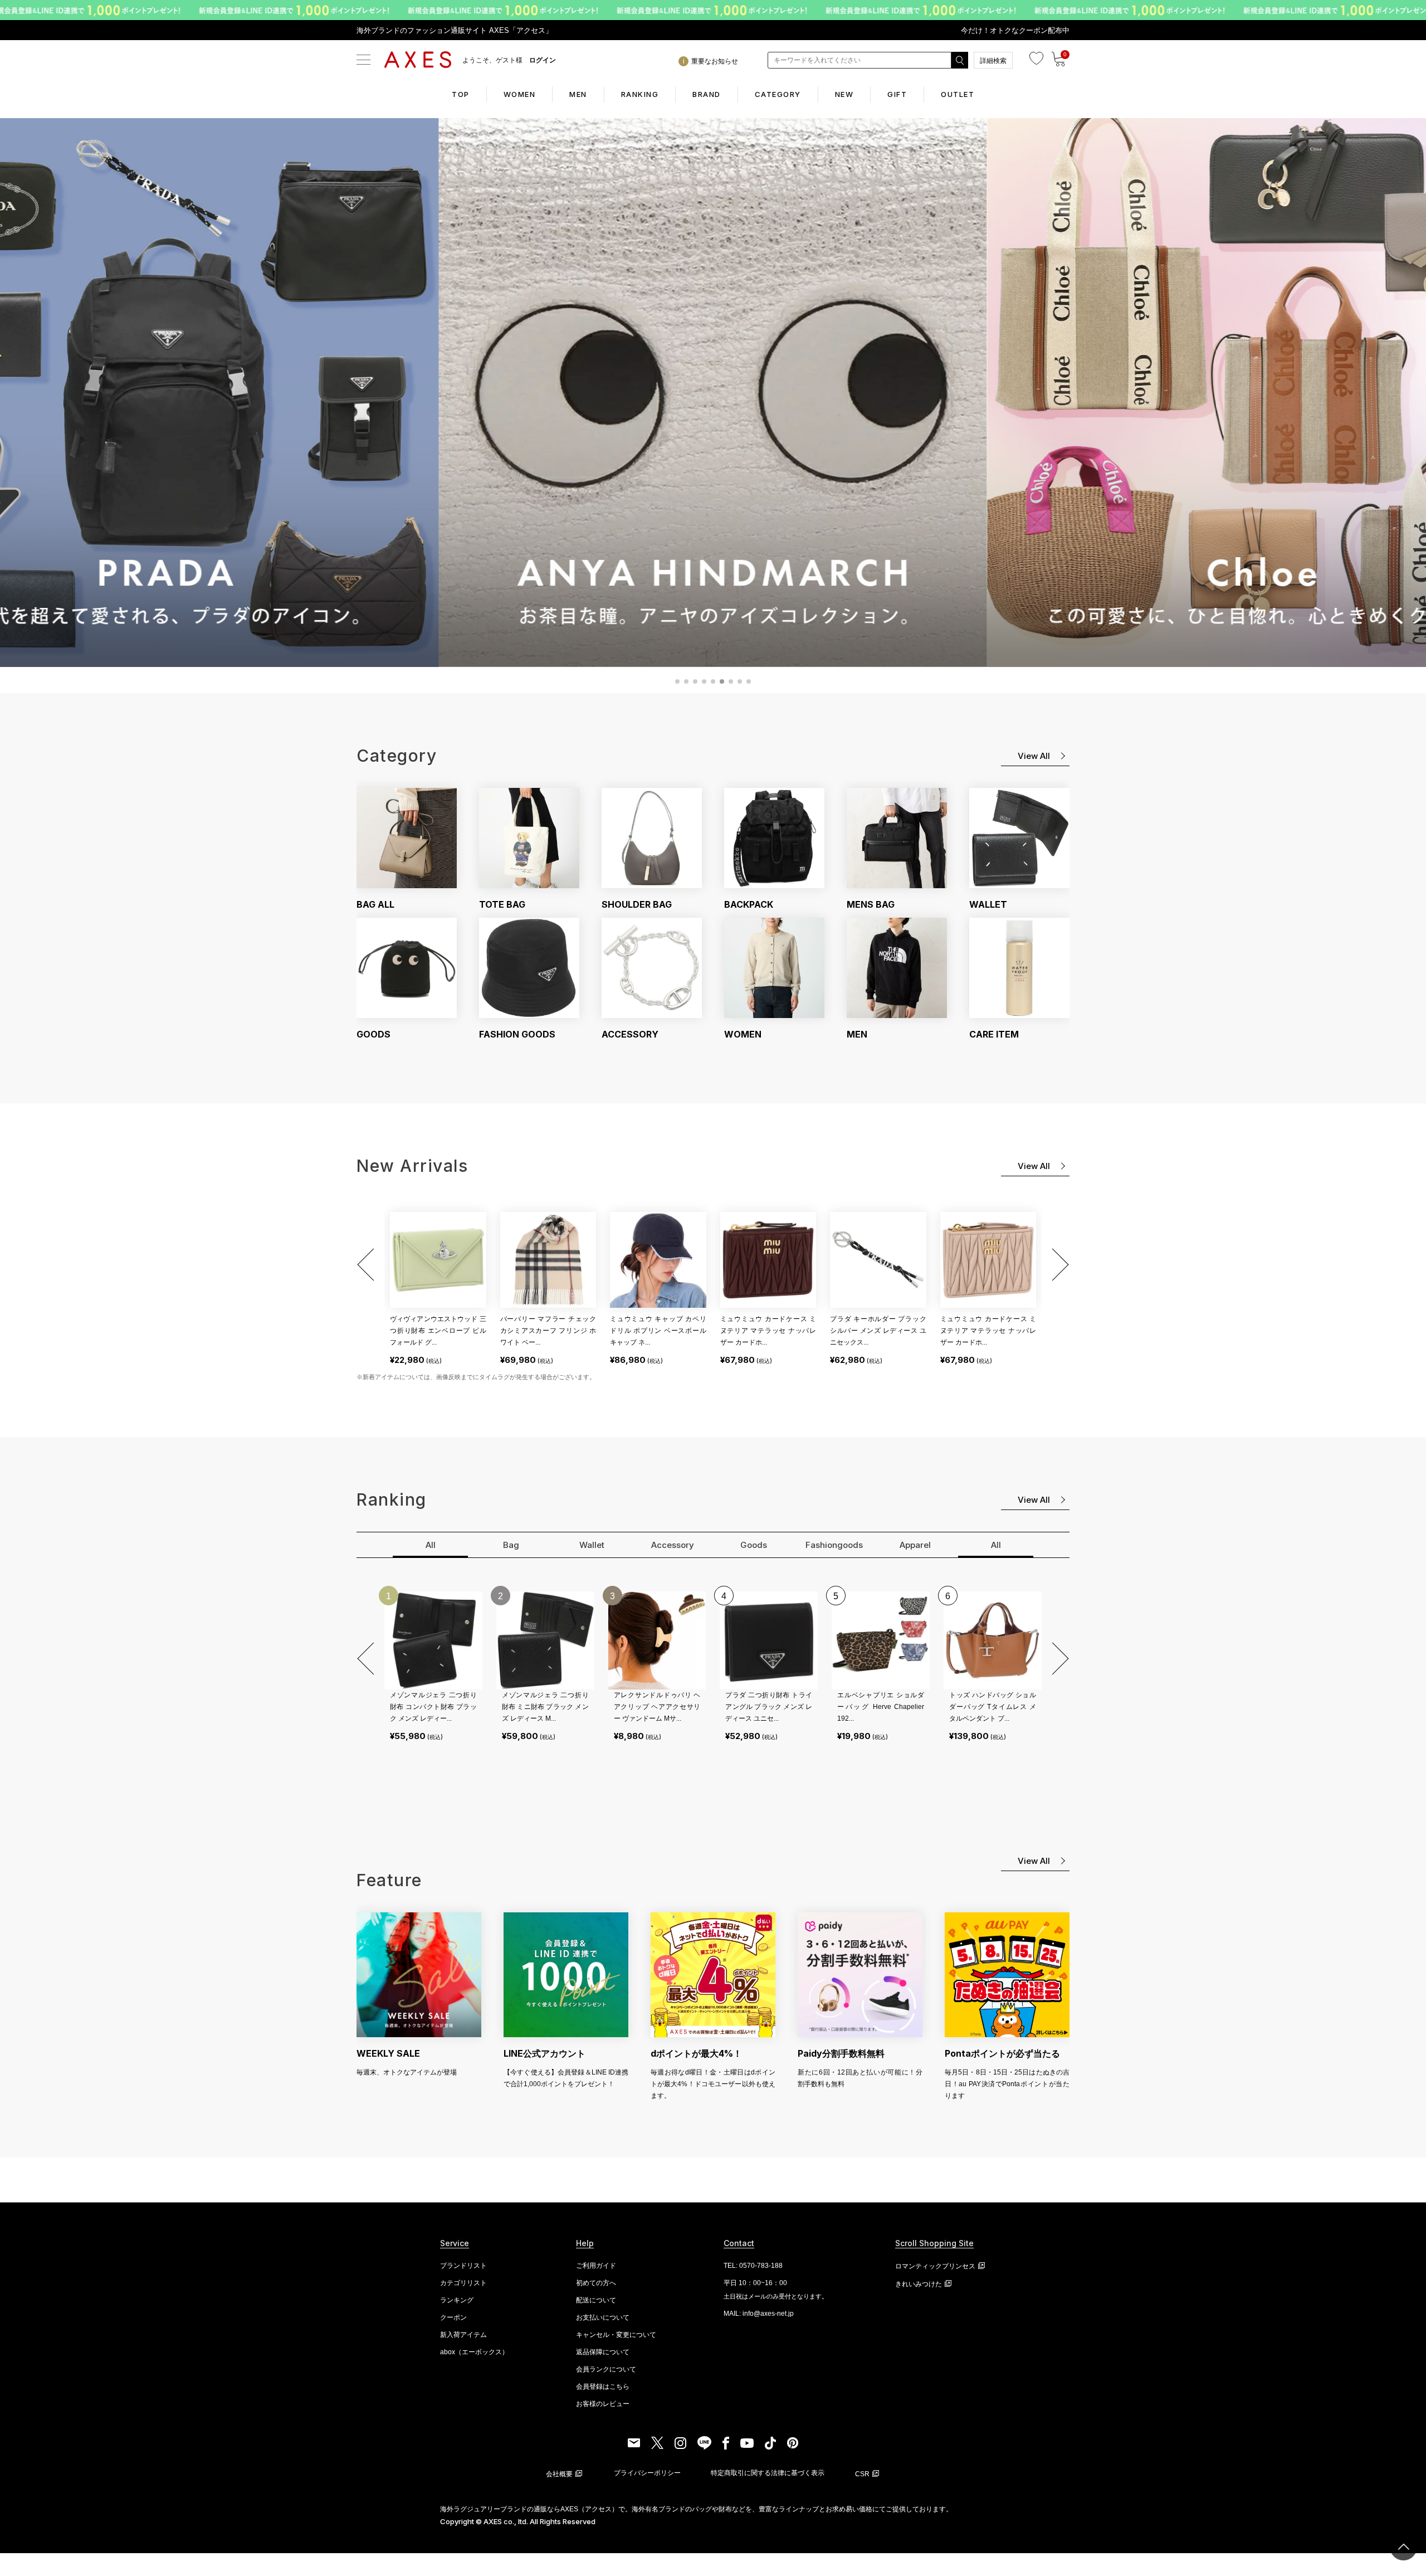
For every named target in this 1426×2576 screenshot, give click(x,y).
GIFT (897, 94)
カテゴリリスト (463, 2283)
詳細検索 (993, 61)
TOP (461, 94)
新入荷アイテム (463, 2335)
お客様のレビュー (603, 2404)
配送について (596, 2300)
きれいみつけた (919, 2284)
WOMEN (520, 94)
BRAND (707, 94)
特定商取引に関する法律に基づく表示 (768, 2473)
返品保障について (603, 2352)
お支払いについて (603, 2317)
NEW (844, 94)
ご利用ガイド (596, 2266)
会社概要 (559, 2474)
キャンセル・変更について (616, 2335)
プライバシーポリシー (647, 2473)
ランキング (457, 2300)
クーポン (453, 2317)
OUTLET (958, 94)
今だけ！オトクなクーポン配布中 (1015, 30)
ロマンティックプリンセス (935, 2266)
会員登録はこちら (603, 2387)
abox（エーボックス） (474, 2352)
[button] (368, 1265)
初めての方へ (596, 2283)
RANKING (640, 94)
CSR (862, 2474)
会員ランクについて (606, 2369)
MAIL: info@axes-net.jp (759, 2314)
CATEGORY (778, 94)
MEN (578, 94)
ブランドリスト (463, 2266)
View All (1034, 756)
